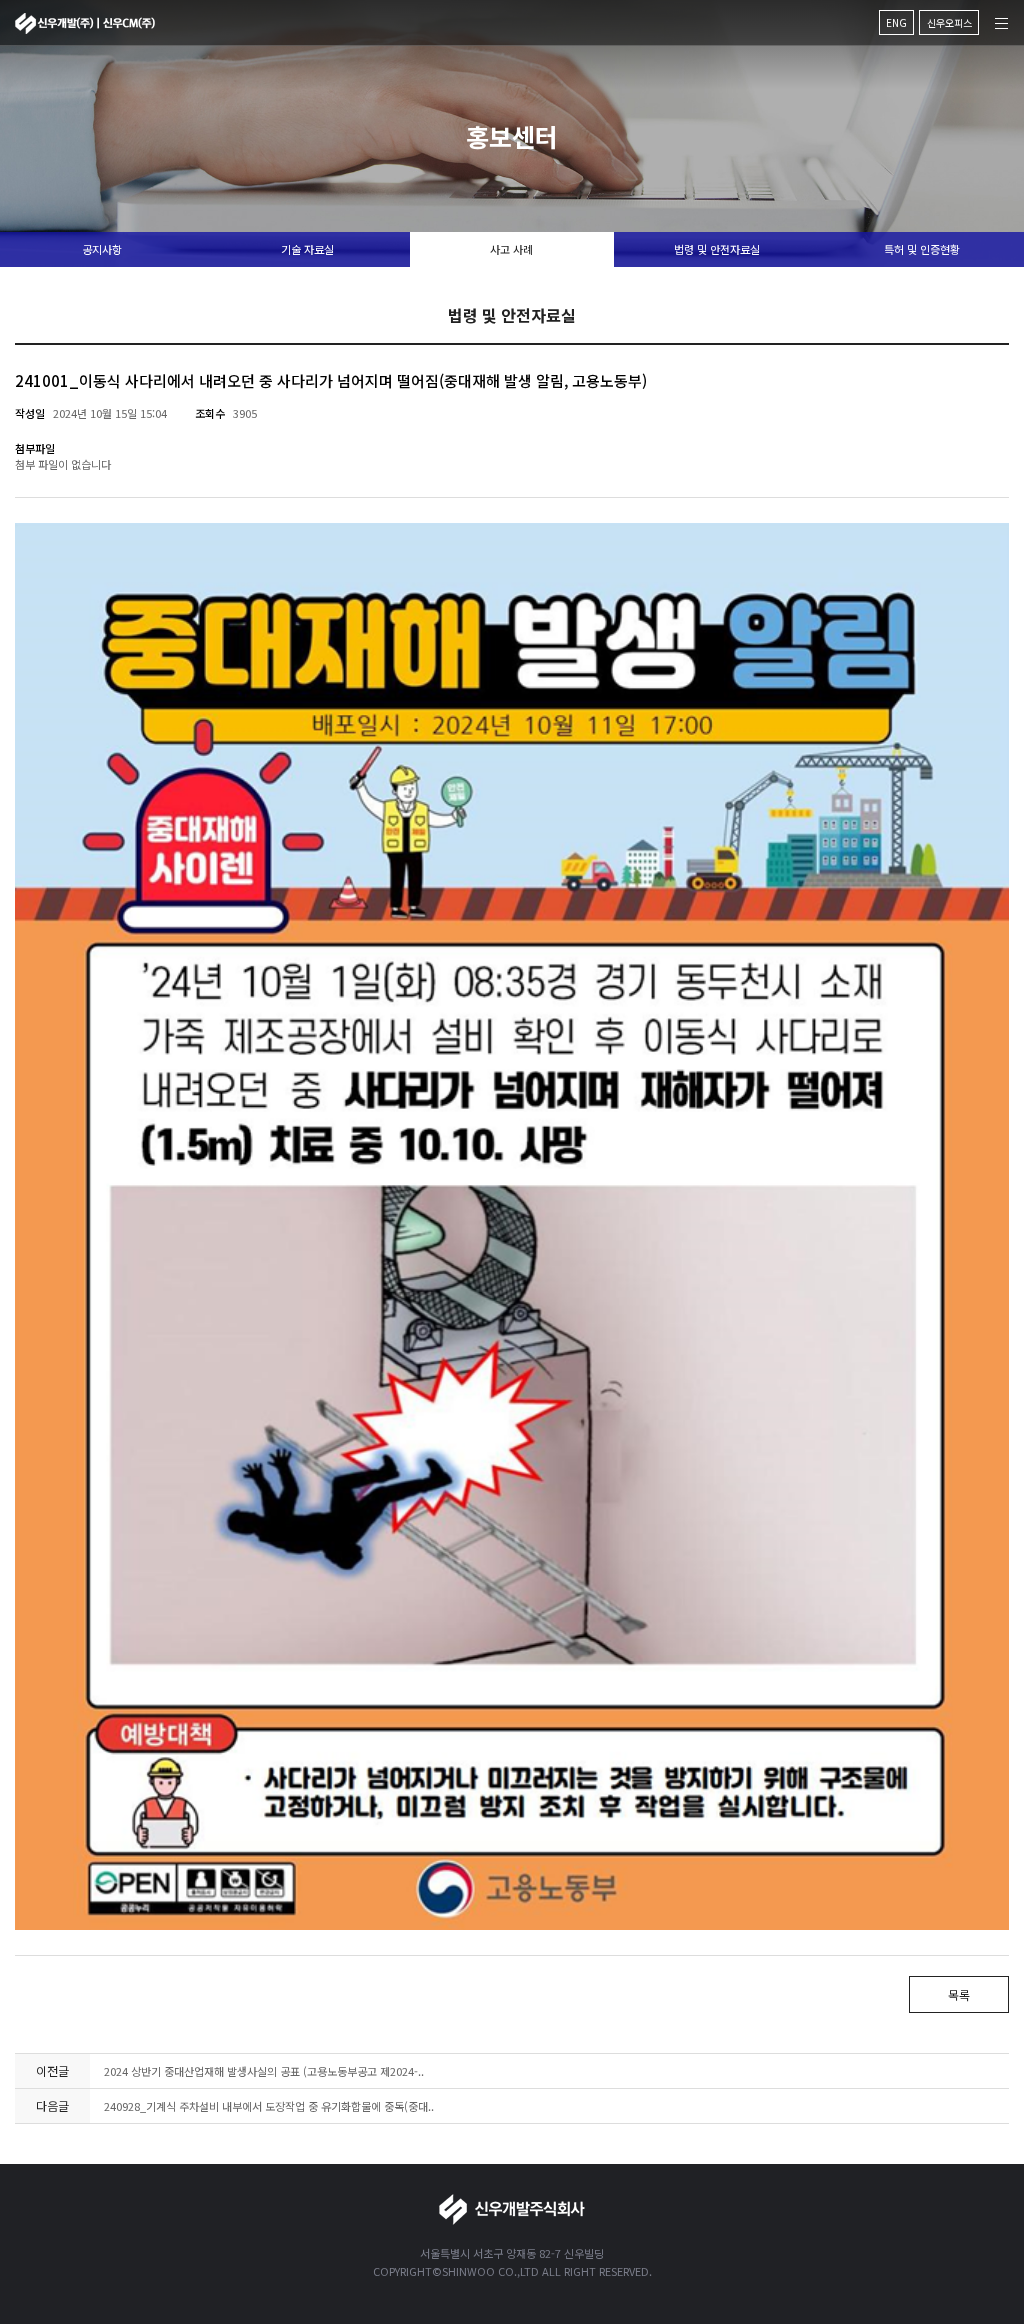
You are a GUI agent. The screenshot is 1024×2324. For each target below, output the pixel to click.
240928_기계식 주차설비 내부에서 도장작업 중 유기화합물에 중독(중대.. (269, 2106)
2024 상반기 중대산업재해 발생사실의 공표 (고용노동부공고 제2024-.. (264, 2071)
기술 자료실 (307, 249)
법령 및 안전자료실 (717, 249)
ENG (896, 22)
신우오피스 (949, 22)
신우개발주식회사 (85, 23)
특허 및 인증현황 (922, 249)
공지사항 (102, 249)
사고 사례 (511, 249)
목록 (959, 1994)
